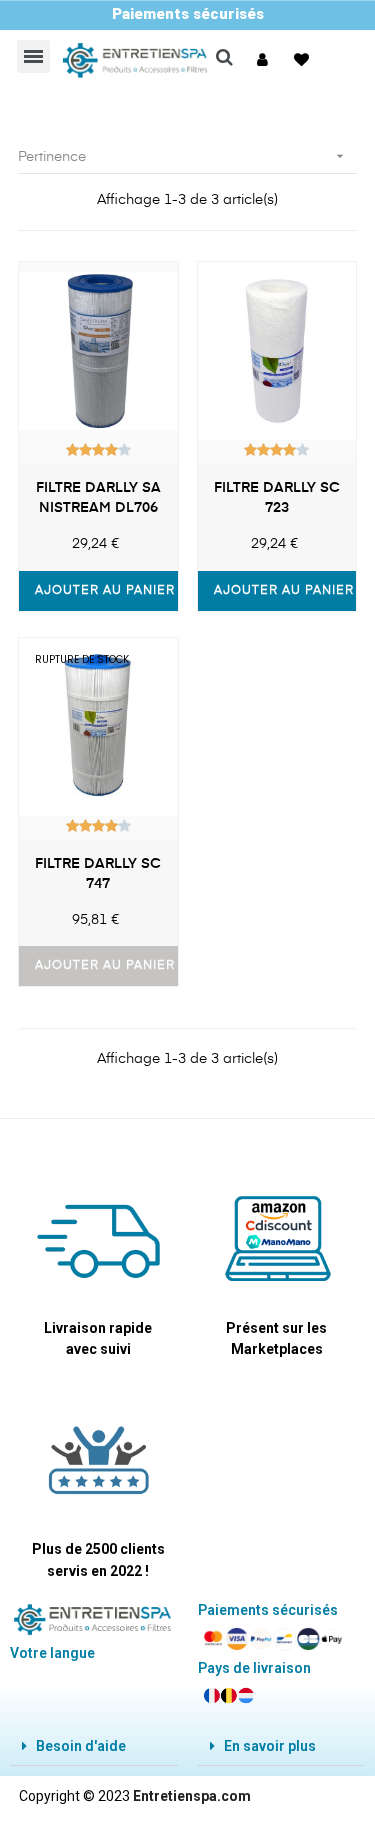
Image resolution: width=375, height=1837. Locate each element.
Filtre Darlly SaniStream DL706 (98, 498)
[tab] (94, 1746)
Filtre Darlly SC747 (98, 874)
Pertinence (183, 156)
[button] (265, 60)
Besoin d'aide (81, 1746)
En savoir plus (270, 1746)
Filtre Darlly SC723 (277, 498)
